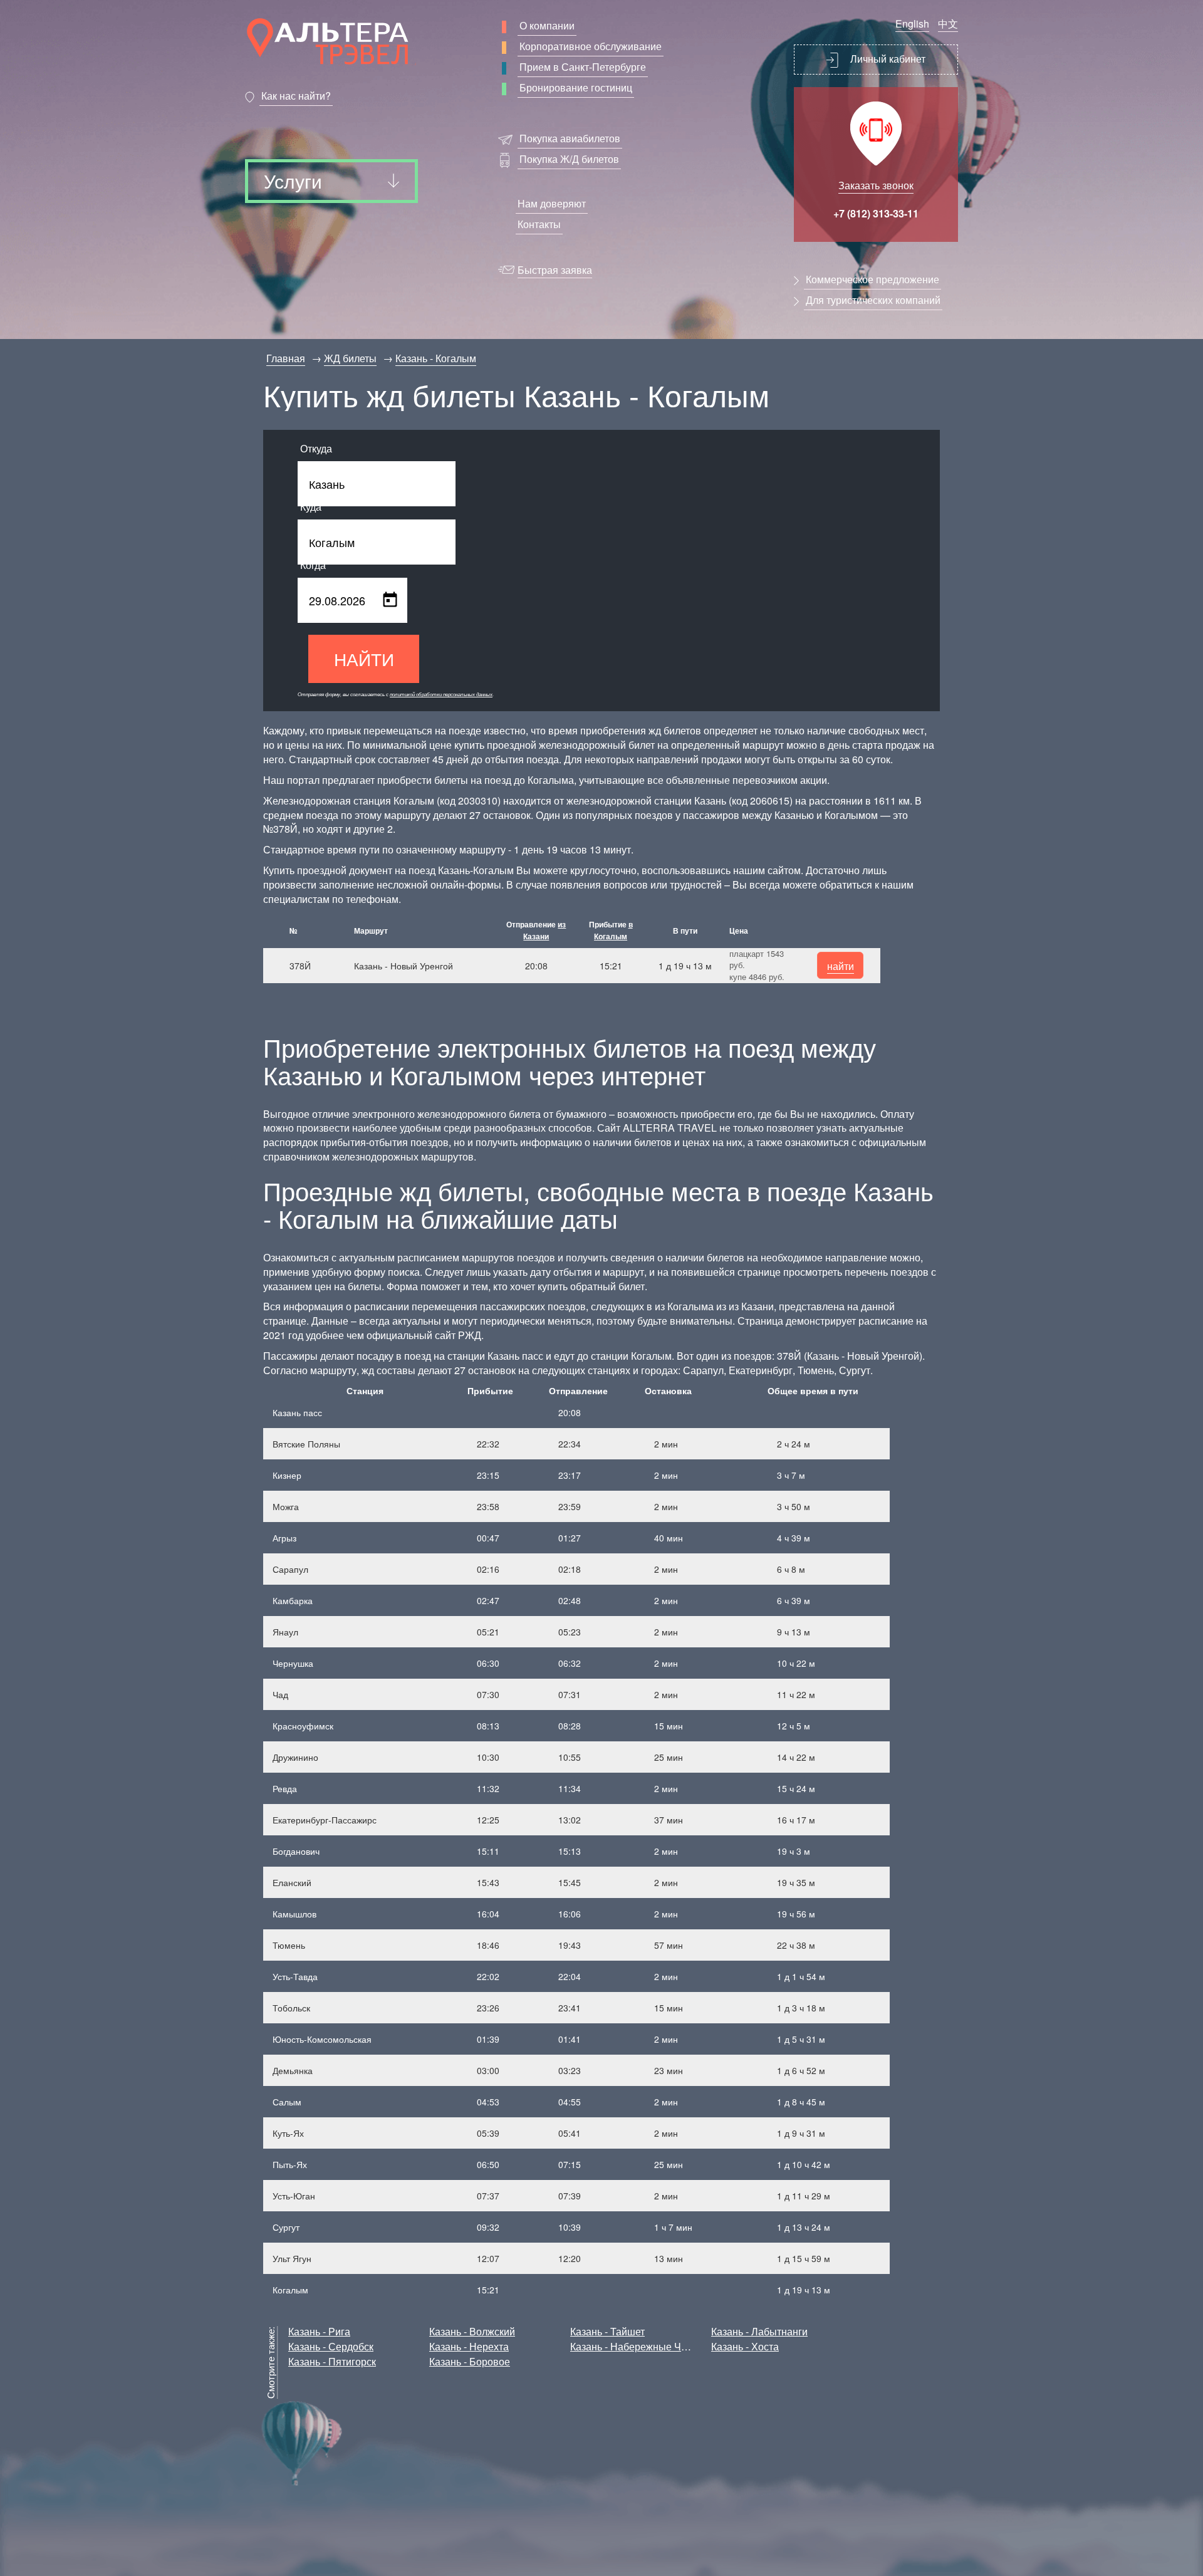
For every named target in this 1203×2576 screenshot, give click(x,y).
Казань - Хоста (745, 2346)
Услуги (293, 181)
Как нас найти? (296, 96)
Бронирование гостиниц (576, 87)
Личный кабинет (887, 59)
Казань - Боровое (470, 2361)
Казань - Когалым (436, 358)
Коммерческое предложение (872, 279)
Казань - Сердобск (331, 2346)
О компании (547, 25)
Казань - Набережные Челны (638, 2346)
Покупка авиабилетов (570, 138)
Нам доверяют (552, 203)
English (912, 23)
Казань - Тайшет (607, 2331)
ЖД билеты (350, 358)
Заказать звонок (876, 185)
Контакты (539, 224)
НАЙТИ (364, 659)
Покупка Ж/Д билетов (569, 159)
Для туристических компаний (873, 300)
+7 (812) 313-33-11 (876, 213)
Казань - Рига (319, 2331)
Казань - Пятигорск (332, 2361)
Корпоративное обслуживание (591, 46)
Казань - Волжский (472, 2331)
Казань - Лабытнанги (759, 2331)
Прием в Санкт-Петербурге (583, 67)
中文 (948, 23)
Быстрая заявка (555, 270)
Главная (286, 358)
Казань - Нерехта (469, 2346)
